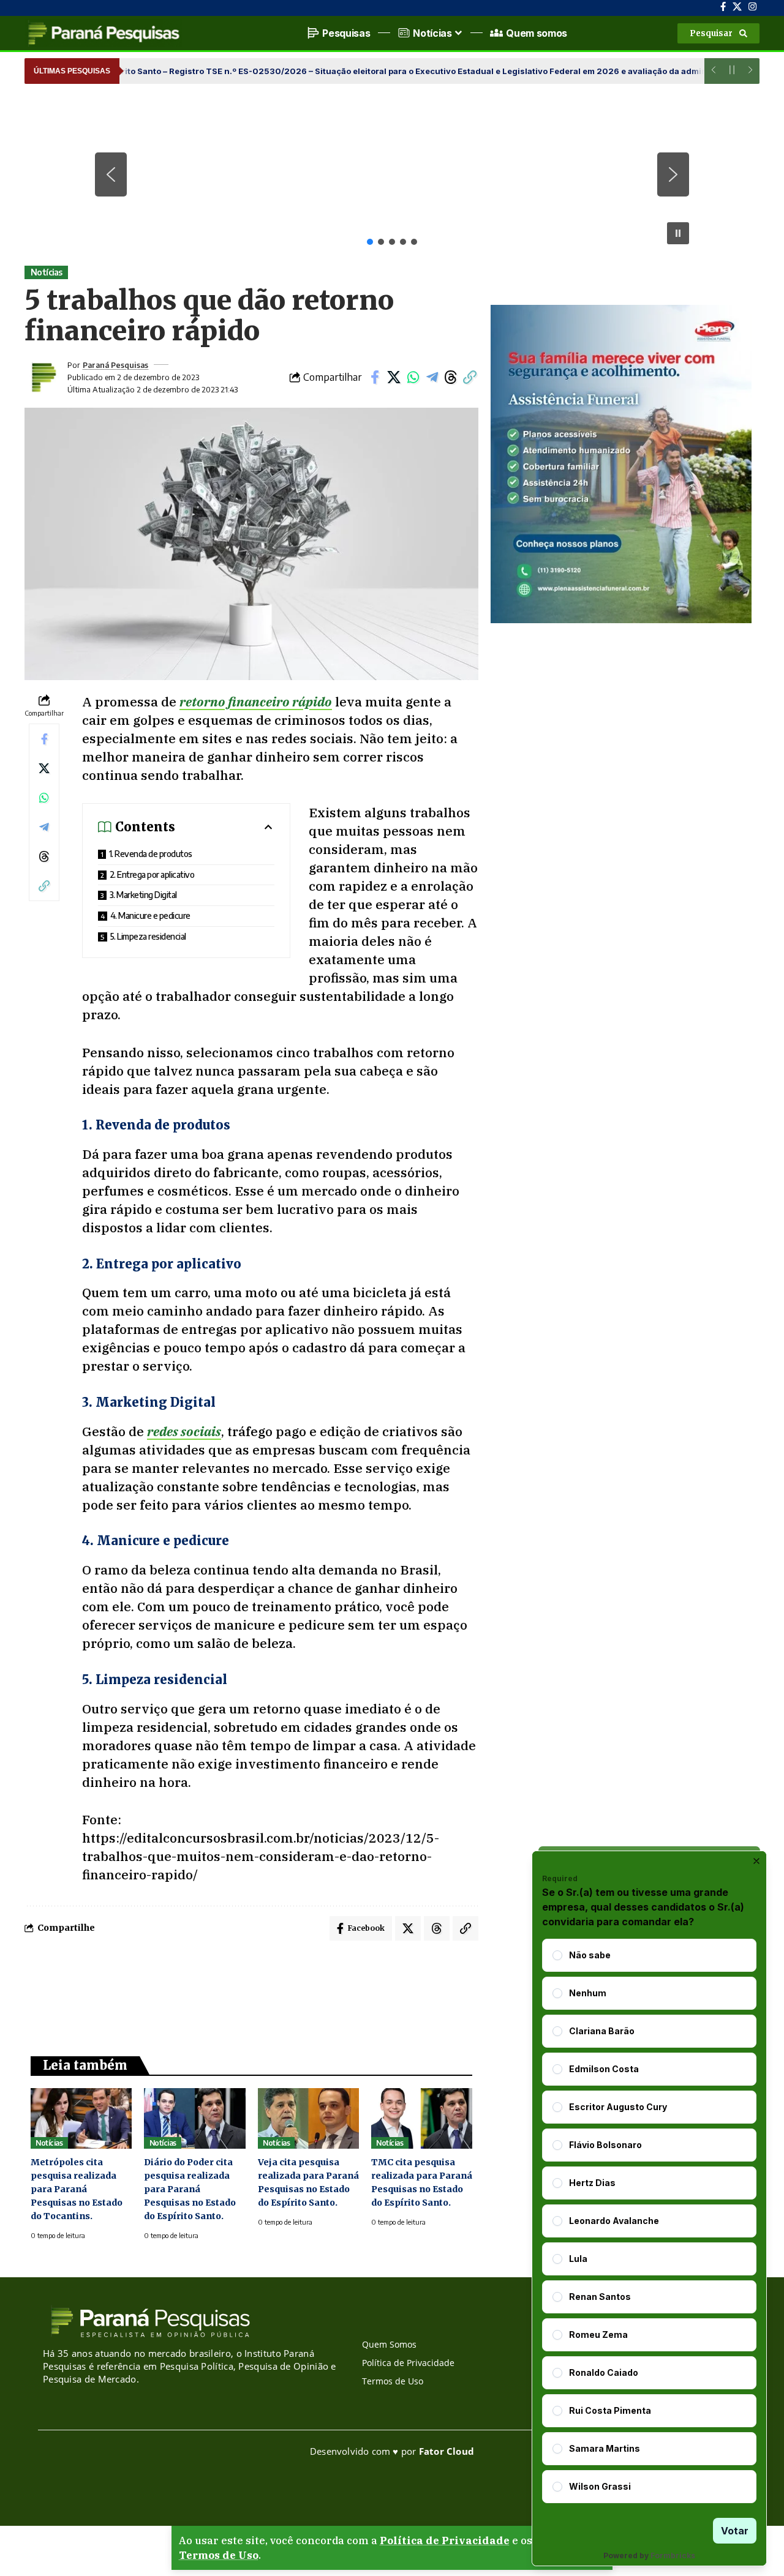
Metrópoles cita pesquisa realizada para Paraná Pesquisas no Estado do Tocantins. (77, 2189)
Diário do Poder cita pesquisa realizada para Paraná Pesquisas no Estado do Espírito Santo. (190, 2189)
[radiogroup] (649, 2221)
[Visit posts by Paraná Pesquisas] (43, 377)
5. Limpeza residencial (148, 936)
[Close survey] (756, 1861)
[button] (718, 33)
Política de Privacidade (445, 2540)
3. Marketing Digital (143, 895)
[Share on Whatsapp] (413, 377)
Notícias (47, 272)
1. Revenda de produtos (151, 854)
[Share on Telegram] (432, 377)
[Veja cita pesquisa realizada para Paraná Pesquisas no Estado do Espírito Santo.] (308, 2118)
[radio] (557, 1955)
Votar (735, 2531)
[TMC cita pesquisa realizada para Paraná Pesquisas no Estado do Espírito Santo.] (422, 2118)
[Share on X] (394, 377)
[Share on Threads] (451, 377)
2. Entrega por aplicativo (152, 874)
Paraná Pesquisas (115, 365)
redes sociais (184, 1431)
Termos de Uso (219, 2555)
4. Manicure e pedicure (150, 915)
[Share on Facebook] (375, 377)
